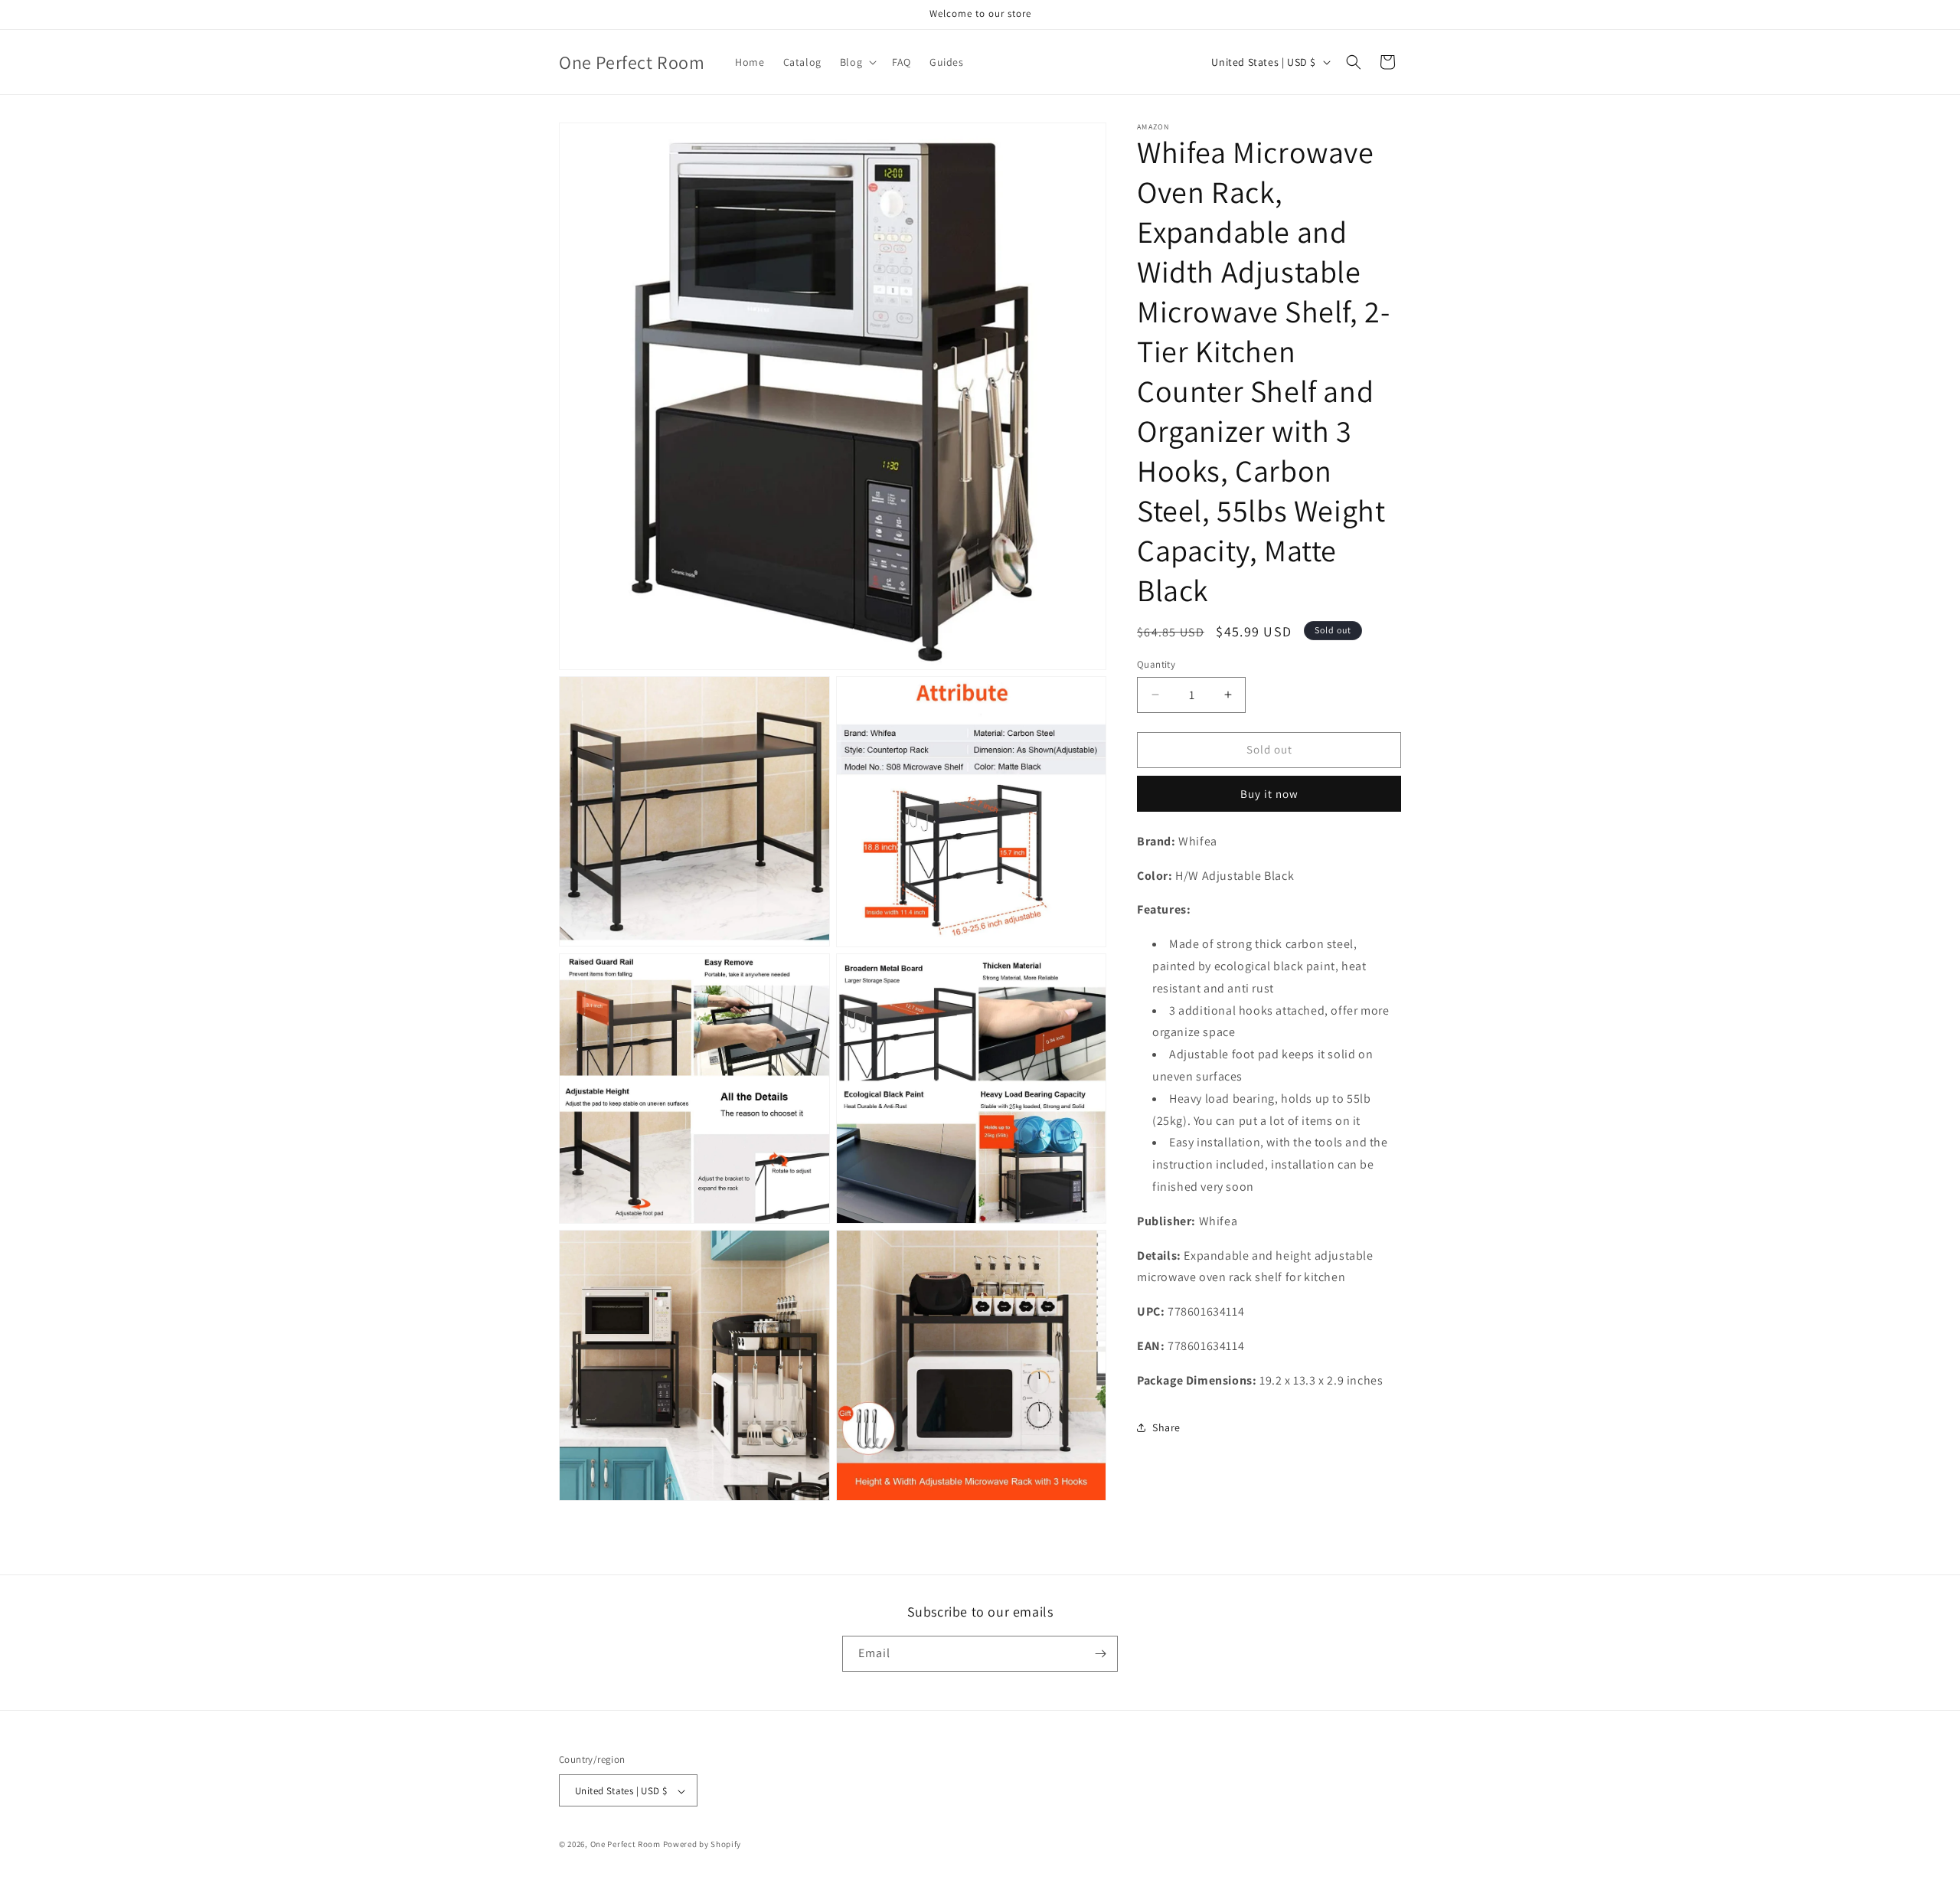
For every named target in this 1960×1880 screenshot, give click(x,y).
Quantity (1156, 664)
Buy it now (1269, 794)
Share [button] (1166, 1427)
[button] (857, 62)
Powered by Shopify (702, 1845)
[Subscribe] (1100, 1654)
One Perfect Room (626, 1845)
